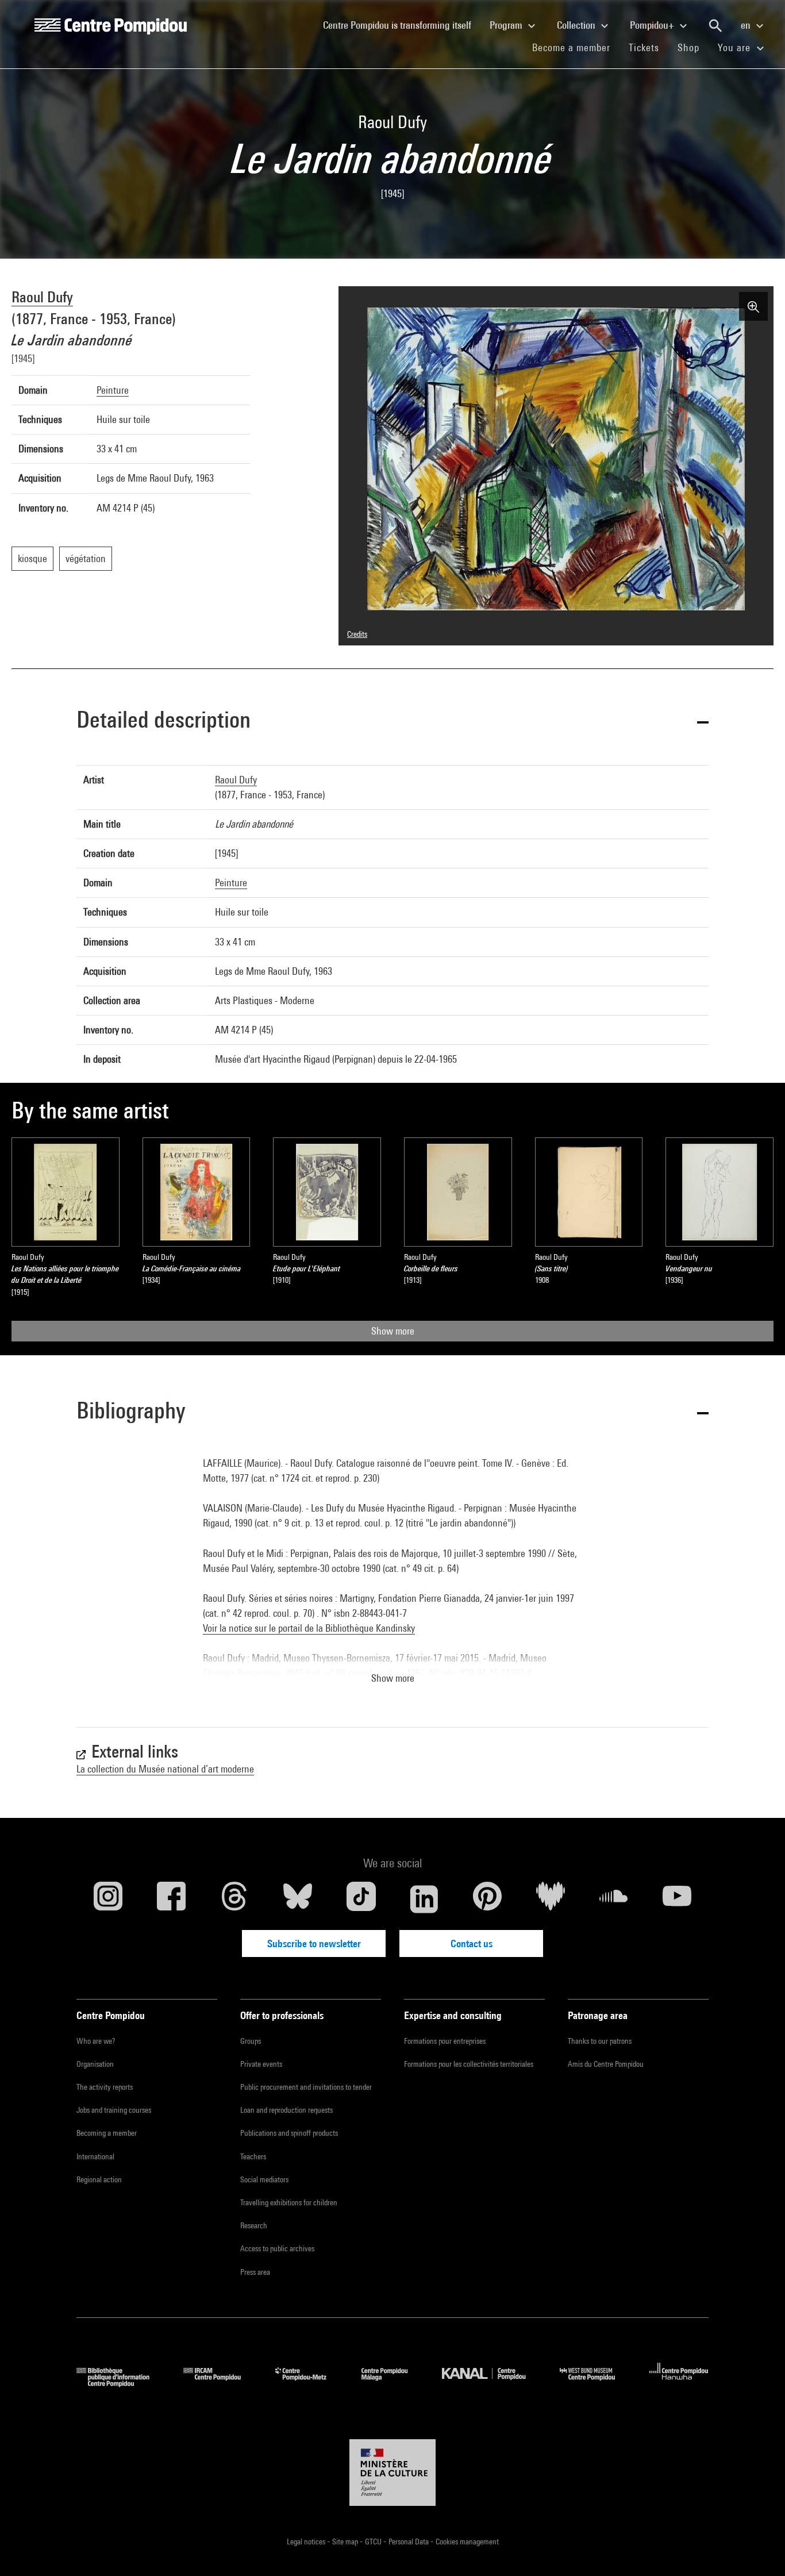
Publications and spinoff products (289, 2133)
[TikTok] (361, 1899)
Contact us (472, 1943)
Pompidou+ (653, 25)
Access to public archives (277, 2248)
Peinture (113, 390)
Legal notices (307, 2542)
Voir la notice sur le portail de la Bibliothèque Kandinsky (309, 1628)
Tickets (644, 47)
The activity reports (105, 2087)
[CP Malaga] (393, 2383)
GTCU (374, 2542)
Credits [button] (357, 634)
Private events (261, 2064)
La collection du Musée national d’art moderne (165, 1769)
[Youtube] (677, 1899)
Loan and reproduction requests (286, 2110)
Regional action (99, 2179)
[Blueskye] (298, 1899)
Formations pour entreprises (445, 2041)
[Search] (715, 26)
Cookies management (467, 2542)
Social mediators (264, 2179)
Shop (693, 47)
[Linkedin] (424, 1899)
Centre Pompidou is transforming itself (402, 25)
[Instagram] (108, 1899)
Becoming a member (107, 2133)
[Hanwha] (679, 2383)
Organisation (95, 2064)
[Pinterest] (487, 1899)
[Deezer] (551, 1899)
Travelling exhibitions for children (289, 2202)
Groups (251, 2041)
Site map (346, 2542)
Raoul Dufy (42, 297)
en (747, 25)
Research (254, 2225)
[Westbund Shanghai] (596, 2383)
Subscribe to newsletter (314, 1943)
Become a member (576, 47)
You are (736, 47)
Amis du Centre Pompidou (606, 2064)
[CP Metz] (309, 2383)
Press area (255, 2272)
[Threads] (234, 1899)
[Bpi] (121, 2383)
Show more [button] (393, 1678)
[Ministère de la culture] (392, 2473)
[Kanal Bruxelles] (492, 2383)
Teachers (253, 2156)
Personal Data (409, 2542)
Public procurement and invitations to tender (306, 2087)
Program (507, 25)
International (95, 2156)
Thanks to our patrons (600, 2041)
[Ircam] (221, 2383)
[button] (392, 722)
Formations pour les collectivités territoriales (469, 2064)
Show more (393, 1331)
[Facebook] (171, 1899)
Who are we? (96, 2041)
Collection (577, 25)
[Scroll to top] (758, 2549)
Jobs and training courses (114, 2110)
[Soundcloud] (614, 1899)
